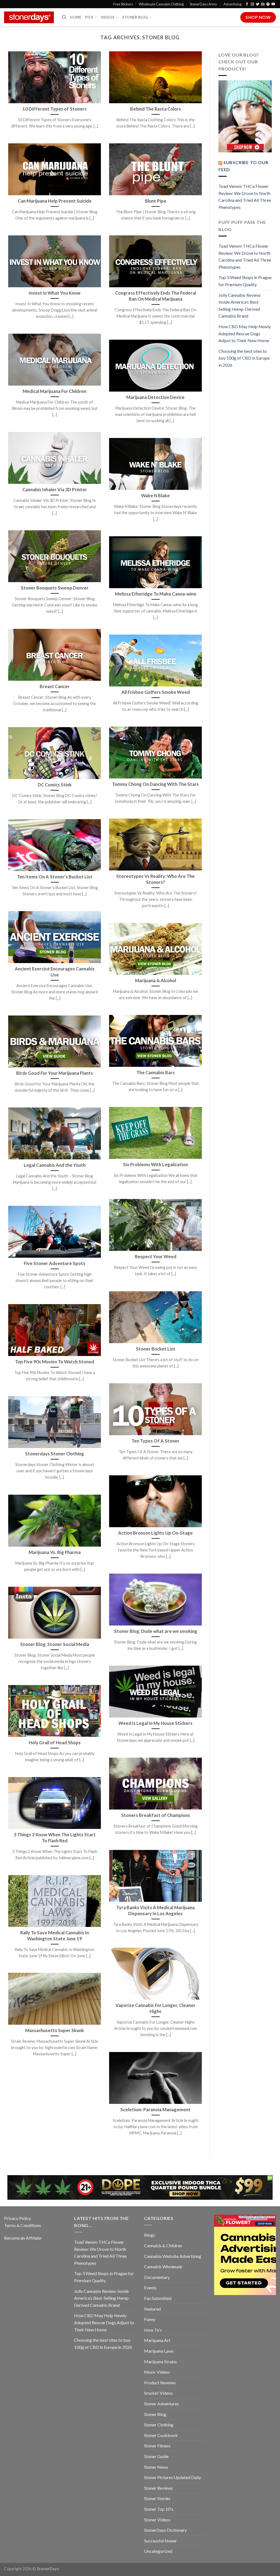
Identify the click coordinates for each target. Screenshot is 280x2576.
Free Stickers (123, 4)
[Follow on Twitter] (258, 4)
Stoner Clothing (159, 2425)
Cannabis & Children (163, 2245)
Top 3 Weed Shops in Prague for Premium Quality (245, 281)
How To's (153, 2330)
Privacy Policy (17, 2218)
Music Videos (157, 2372)
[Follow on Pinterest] (268, 4)
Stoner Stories (157, 2498)
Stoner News (156, 2467)
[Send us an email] (263, 4)
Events (150, 2288)
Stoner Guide (156, 2456)
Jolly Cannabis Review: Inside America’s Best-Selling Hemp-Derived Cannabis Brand (240, 306)
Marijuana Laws (159, 2351)
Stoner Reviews (158, 2488)
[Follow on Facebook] (247, 4)
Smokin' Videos (158, 2393)
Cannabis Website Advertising (173, 2256)
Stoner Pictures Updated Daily (173, 2477)
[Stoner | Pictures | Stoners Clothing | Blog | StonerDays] (29, 17)
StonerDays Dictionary (165, 2530)
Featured (152, 2309)
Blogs (150, 2235)
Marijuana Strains (161, 2362)
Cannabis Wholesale (163, 2266)
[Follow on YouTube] (273, 4)
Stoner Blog (135, 17)
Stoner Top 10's (159, 2509)
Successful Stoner (161, 2541)
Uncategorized (158, 2551)
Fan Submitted (158, 2298)
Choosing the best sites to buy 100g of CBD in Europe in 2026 (244, 358)
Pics (89, 17)
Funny (150, 2319)
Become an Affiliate (23, 2238)
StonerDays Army (203, 4)
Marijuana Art (157, 2340)
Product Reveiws (160, 2383)
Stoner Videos (157, 2520)
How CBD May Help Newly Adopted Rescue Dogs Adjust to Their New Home (245, 333)
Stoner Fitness (157, 2446)
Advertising (232, 4)
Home (76, 17)
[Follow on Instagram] (252, 4)
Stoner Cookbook (161, 2435)
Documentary (157, 2277)
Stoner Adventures (161, 2404)
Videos (108, 17)
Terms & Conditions (23, 2225)
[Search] (64, 17)
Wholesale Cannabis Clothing (161, 4)
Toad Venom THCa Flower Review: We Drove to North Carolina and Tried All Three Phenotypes (245, 197)
